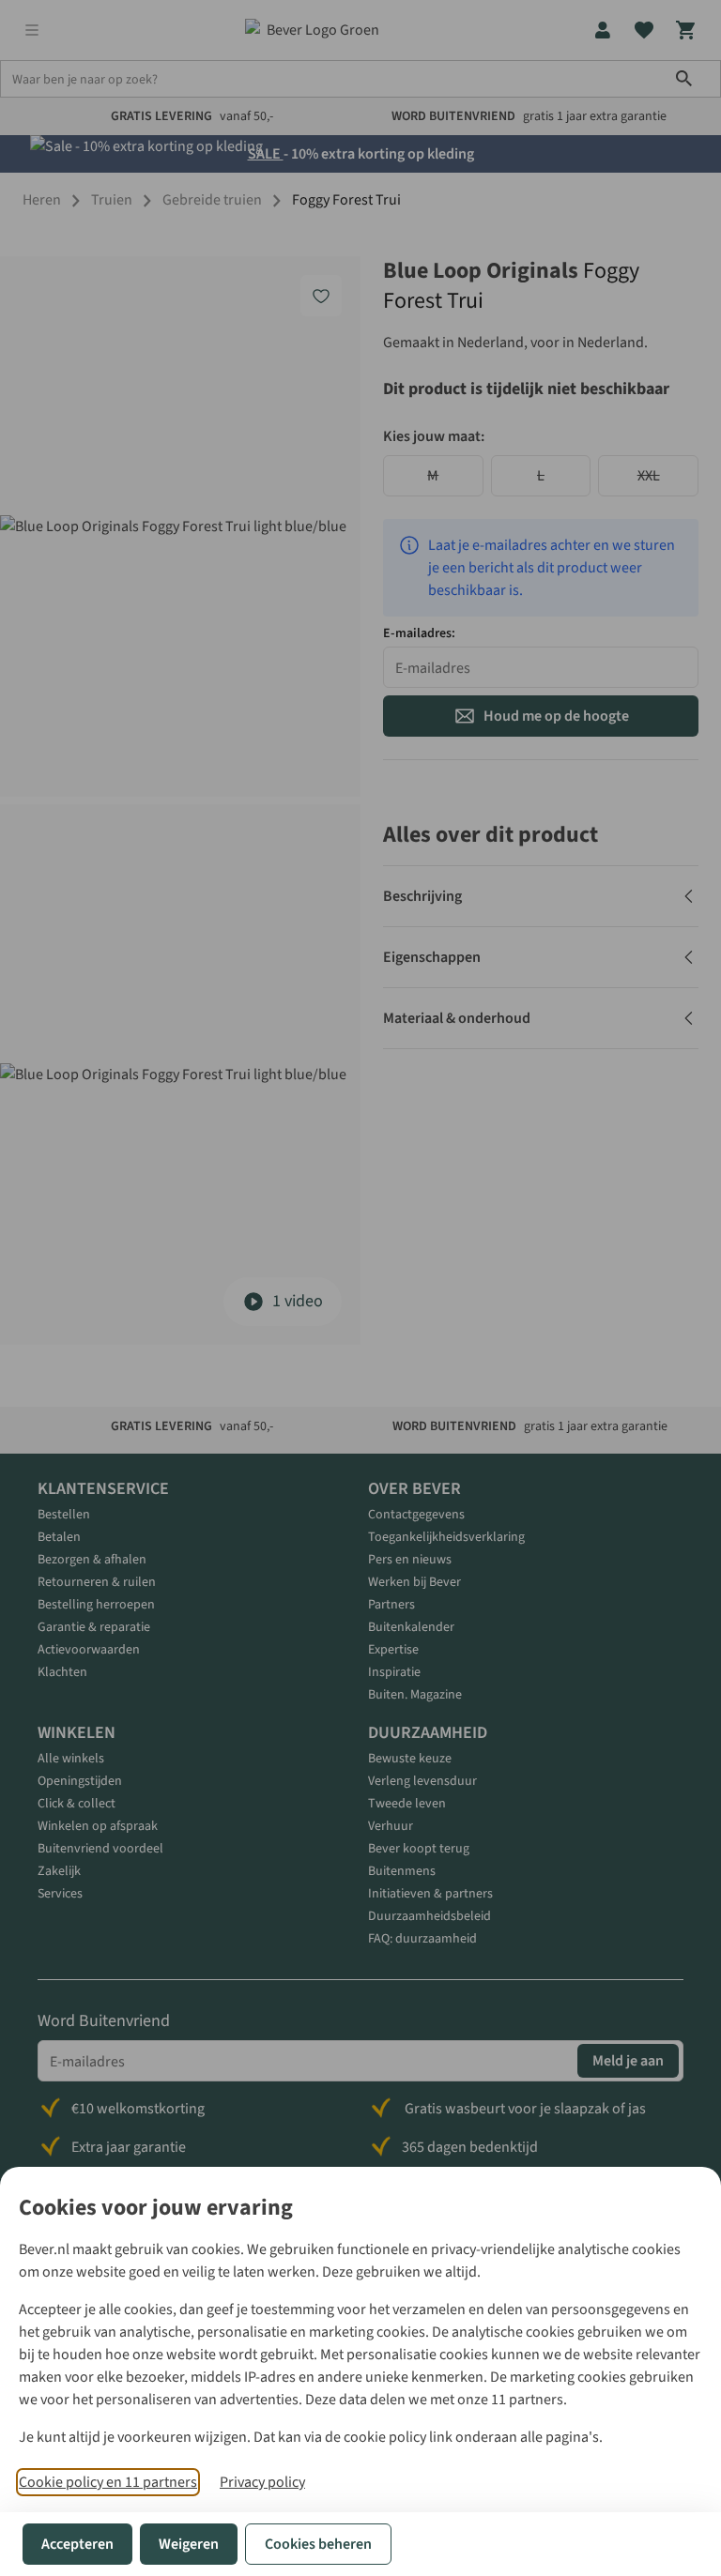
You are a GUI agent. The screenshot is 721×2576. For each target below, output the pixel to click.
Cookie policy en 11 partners (108, 2482)
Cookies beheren (318, 2544)
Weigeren (189, 2544)
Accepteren (77, 2544)
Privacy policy (262, 2482)
